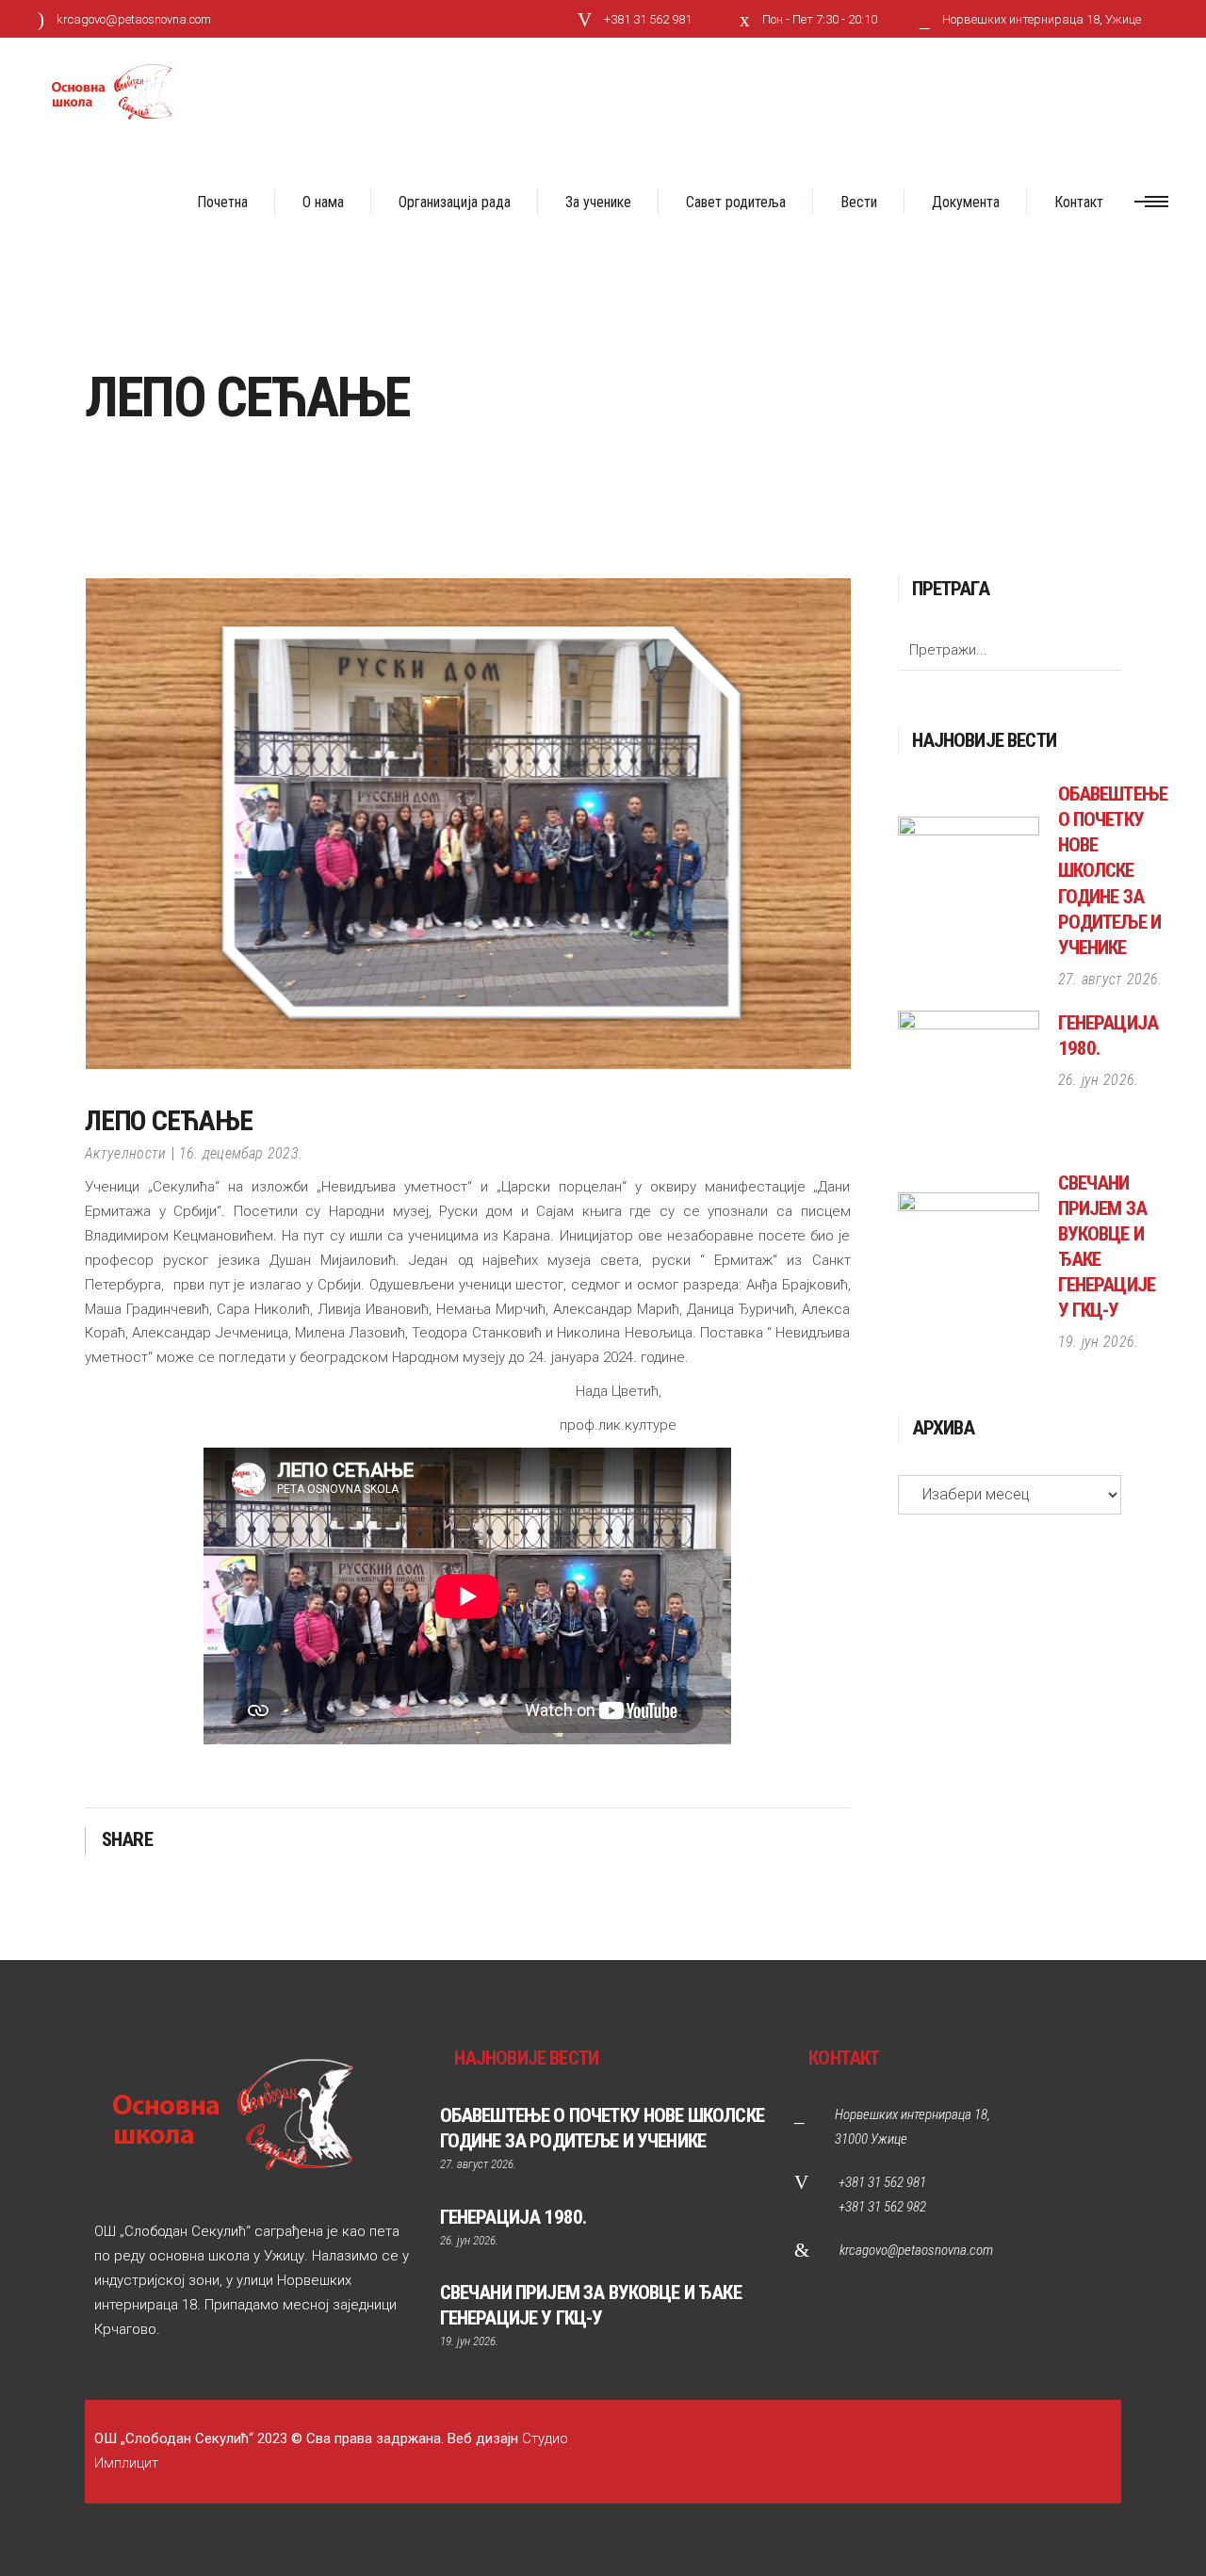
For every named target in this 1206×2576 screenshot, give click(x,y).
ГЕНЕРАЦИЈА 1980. (513, 2217)
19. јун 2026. (1099, 1342)
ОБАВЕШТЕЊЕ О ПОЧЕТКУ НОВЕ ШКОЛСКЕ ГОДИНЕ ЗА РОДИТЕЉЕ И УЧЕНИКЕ (1113, 871)
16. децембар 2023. (241, 1153)
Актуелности (126, 1153)
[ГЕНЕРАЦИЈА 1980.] (969, 1081)
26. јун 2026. (1099, 1080)
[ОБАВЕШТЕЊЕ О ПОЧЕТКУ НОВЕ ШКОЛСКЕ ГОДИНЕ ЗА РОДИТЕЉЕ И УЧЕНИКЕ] (969, 887)
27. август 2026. (1110, 979)
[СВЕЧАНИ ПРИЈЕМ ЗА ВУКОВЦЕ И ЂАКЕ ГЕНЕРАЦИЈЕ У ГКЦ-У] (969, 1263)
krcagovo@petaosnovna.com (916, 2250)
